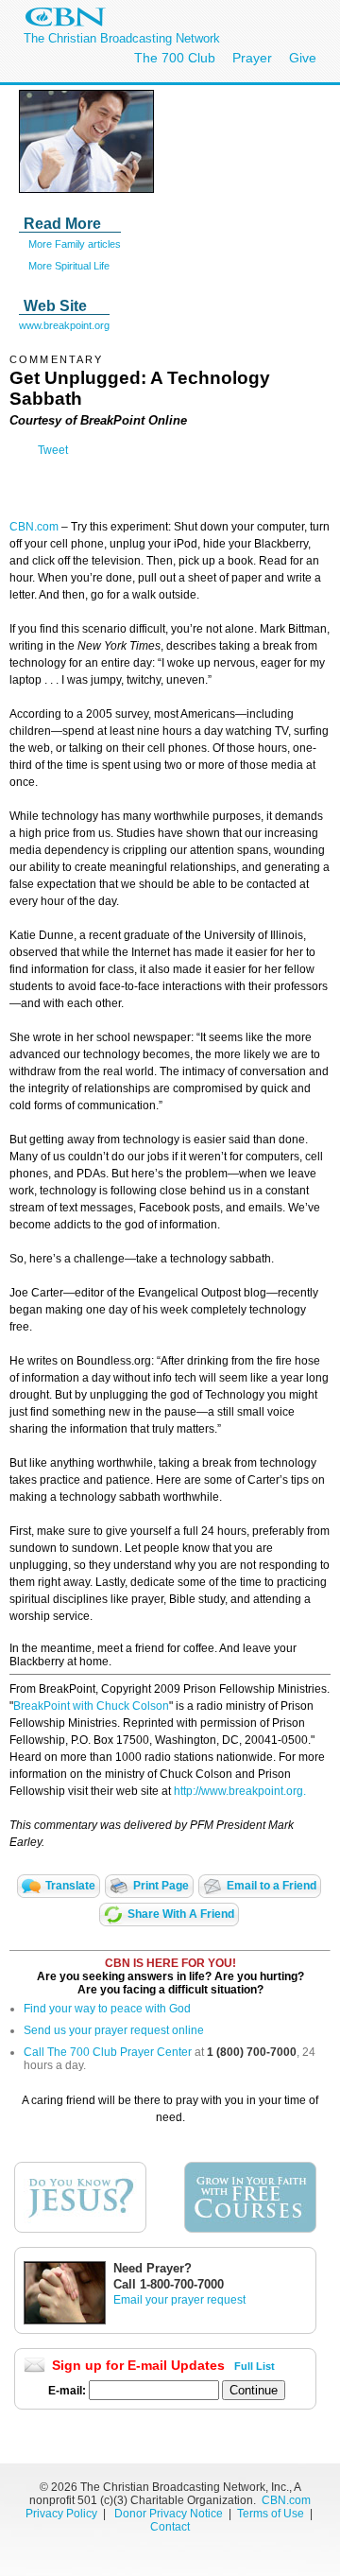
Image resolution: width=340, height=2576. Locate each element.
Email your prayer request (179, 2300)
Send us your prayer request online (114, 2030)
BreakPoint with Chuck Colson (91, 1706)
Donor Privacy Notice (169, 2514)
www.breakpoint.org (64, 325)
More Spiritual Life (69, 266)
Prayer (252, 58)
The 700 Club (175, 58)
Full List (255, 2366)
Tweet (53, 450)
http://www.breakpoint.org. (240, 1791)
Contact (170, 2527)
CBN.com (34, 527)
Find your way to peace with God (107, 2009)
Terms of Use (272, 2514)
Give (303, 58)
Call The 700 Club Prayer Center (108, 2052)
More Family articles (75, 244)
